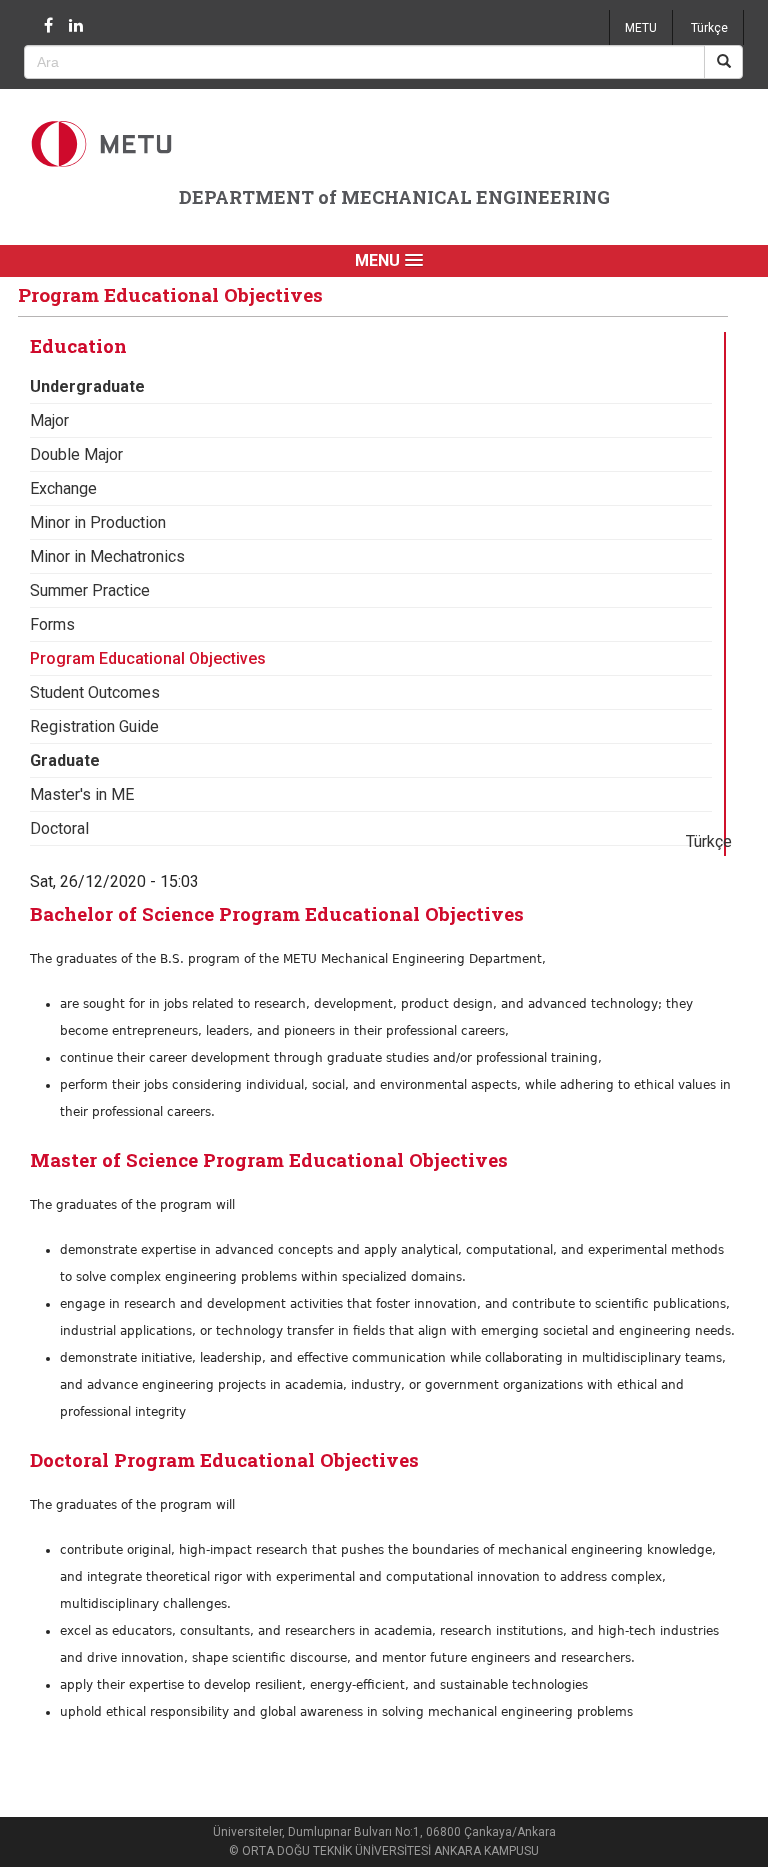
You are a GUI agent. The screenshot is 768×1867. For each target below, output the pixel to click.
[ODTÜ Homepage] (104, 143)
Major (49, 420)
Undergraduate (87, 386)
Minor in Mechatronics (107, 556)
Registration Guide (94, 726)
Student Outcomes (95, 692)
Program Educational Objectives (148, 658)
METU (641, 28)
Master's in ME (82, 794)
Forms (52, 624)
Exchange (63, 488)
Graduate (65, 760)
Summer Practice (90, 590)
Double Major (76, 454)
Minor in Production (98, 522)
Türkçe (709, 28)
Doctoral (59, 828)
